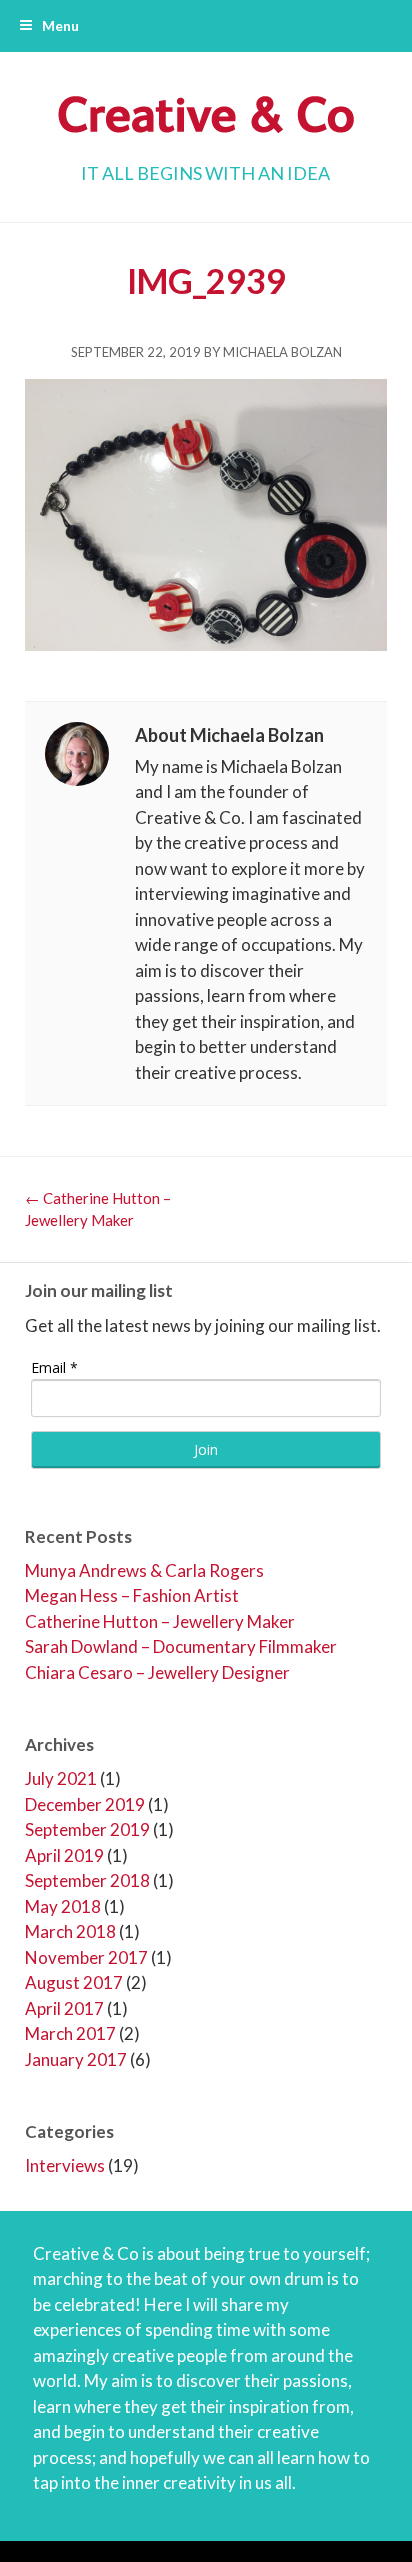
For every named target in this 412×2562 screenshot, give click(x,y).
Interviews (65, 2165)
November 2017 (86, 1957)
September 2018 (87, 1880)
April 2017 (64, 2008)
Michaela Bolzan (282, 352)
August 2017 (74, 1982)
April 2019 (64, 1855)
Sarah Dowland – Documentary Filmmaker (181, 1646)
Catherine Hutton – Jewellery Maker (160, 1621)
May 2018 (63, 1906)
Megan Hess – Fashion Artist (132, 1595)
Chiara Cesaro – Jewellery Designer (157, 1672)
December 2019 (85, 1804)
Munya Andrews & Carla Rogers (144, 1570)
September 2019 (87, 1829)
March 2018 (70, 1931)
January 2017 (76, 2059)
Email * (54, 1367)
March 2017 (70, 2033)
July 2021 (61, 1778)
